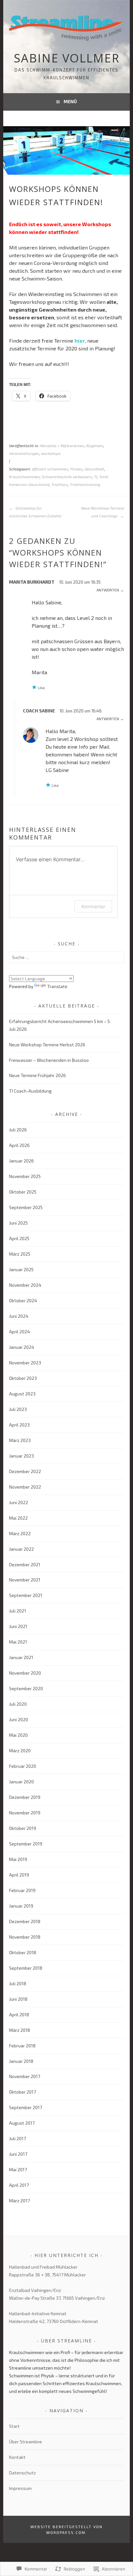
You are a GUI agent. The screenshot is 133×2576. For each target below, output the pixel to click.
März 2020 (20, 1750)
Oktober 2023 (23, 1378)
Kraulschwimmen (24, 477)
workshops (51, 453)
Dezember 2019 (25, 1797)
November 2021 (25, 1580)
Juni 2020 (19, 1719)
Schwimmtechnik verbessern (67, 477)
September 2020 (26, 1688)
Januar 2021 (21, 1657)
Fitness (76, 469)
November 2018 (25, 1937)
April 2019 (19, 1875)
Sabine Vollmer (67, 58)
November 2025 (25, 1176)
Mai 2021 (18, 1642)
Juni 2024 (19, 1316)
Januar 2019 (21, 1906)
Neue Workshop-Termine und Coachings (102, 512)
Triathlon (60, 484)
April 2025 (19, 1238)
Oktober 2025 (23, 1192)
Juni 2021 (18, 1626)
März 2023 (20, 1440)
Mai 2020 (18, 1735)
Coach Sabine (39, 711)
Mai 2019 (18, 1859)
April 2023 (19, 1425)
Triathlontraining (85, 484)
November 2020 (25, 1673)
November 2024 (25, 1285)
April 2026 (19, 1145)
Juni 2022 (19, 1502)
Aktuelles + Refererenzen (62, 446)
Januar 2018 (21, 2061)
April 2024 (20, 1332)
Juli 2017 (17, 2138)
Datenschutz (22, 2473)
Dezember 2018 (25, 1921)
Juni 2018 (18, 1999)
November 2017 (25, 2076)
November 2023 (25, 1363)
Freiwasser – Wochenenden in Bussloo (49, 1060)
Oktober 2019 (23, 1828)
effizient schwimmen (50, 469)
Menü (70, 101)
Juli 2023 (18, 1409)
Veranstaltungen (24, 453)
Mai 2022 (18, 1518)
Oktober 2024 (23, 1300)
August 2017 (22, 2123)
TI (96, 477)
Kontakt (17, 2457)
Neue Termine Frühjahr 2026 (37, 1075)
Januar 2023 (21, 1456)
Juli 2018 (18, 1983)
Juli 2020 (18, 1704)
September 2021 (26, 1595)
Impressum (20, 2488)
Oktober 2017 (22, 2092)
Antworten (108, 590)
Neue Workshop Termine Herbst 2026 (47, 1045)
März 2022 (20, 1533)
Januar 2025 (21, 1269)
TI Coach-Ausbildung (30, 1091)
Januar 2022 (21, 1549)
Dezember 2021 (25, 1564)
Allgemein (95, 446)
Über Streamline (26, 2442)
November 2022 (25, 1487)
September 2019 (26, 1844)
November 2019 (25, 1813)
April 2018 (19, 2015)
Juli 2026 (18, 1130)
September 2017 (26, 2107)
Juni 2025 (18, 1223)
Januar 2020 (21, 1782)
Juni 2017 (18, 2154)
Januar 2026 (21, 1161)
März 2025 (20, 1254)
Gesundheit (94, 469)
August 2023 (22, 1394)
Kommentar (93, 906)
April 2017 (19, 2185)
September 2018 (26, 1968)
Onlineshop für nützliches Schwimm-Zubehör (36, 512)
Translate (57, 986)
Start (14, 2426)
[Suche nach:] (66, 957)
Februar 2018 (22, 2046)
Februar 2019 (22, 1890)
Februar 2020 (23, 1766)
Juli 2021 (18, 1611)
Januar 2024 (22, 1347)
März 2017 (19, 2201)
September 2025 (26, 1207)
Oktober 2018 (23, 1952)
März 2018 (20, 2030)
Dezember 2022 (25, 1471)
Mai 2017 (18, 2169)
